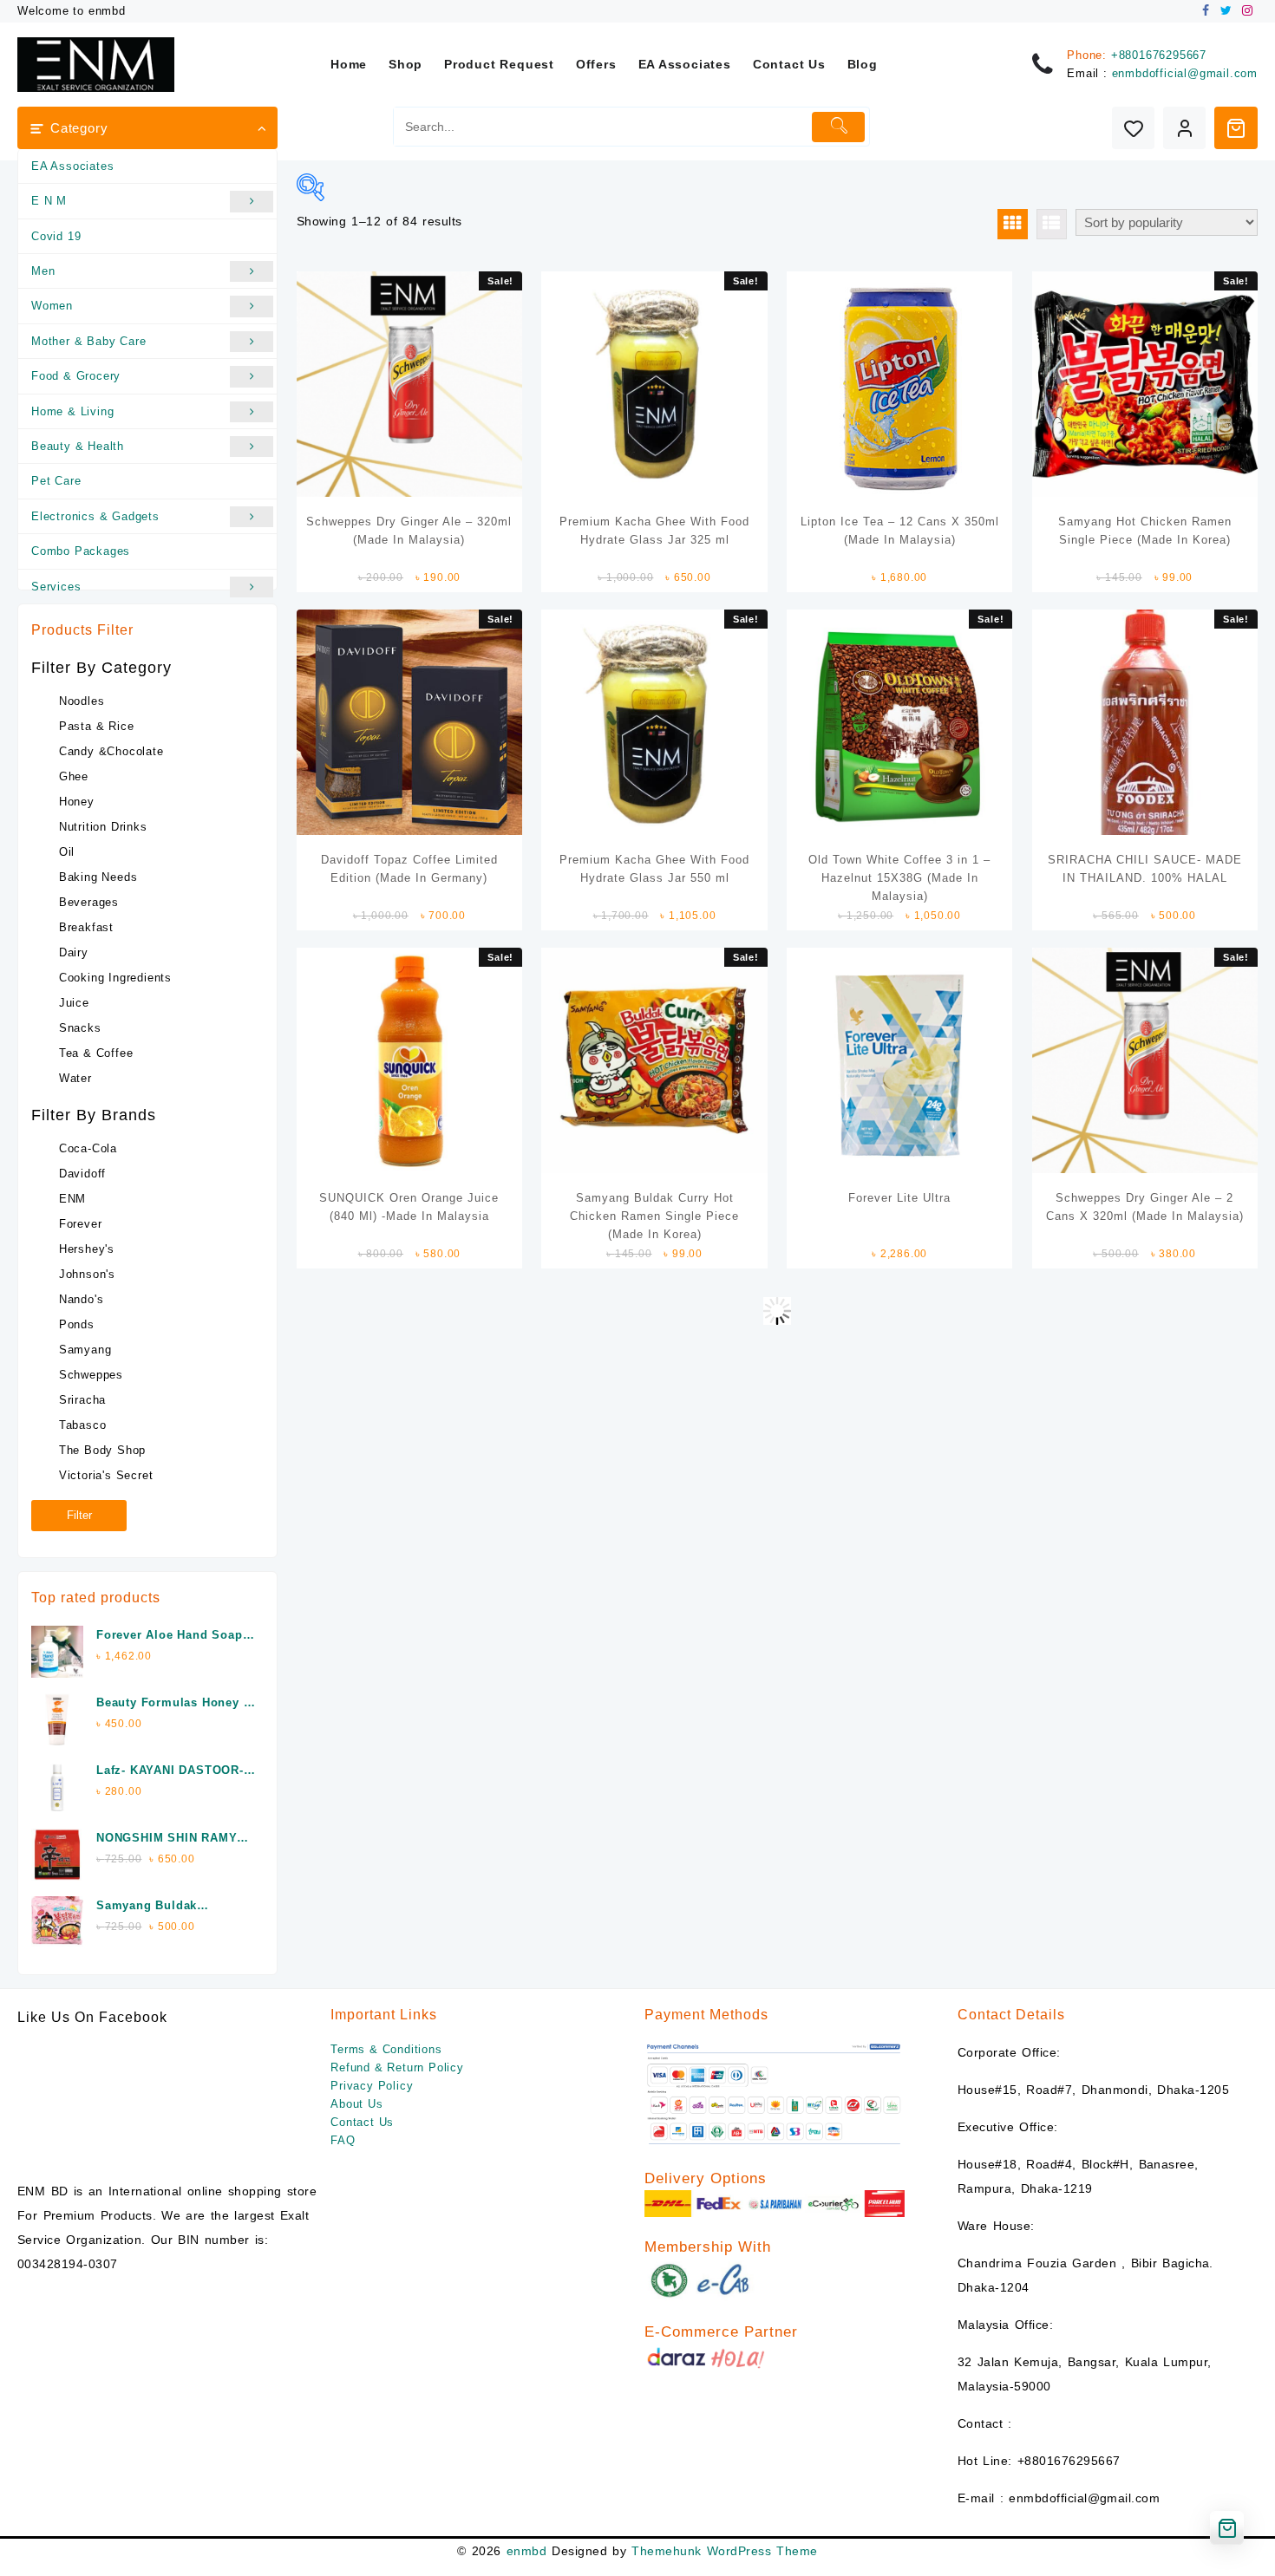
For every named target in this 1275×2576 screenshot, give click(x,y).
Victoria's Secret (106, 1475)
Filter (79, 1515)
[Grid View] (1013, 224)
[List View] (1052, 224)
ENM (72, 1199)
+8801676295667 (1159, 55)
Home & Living (72, 411)
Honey (77, 802)
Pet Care (56, 481)
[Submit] (838, 127)
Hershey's (87, 1249)
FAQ (343, 2140)
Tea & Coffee (96, 1053)
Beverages (89, 902)
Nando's (82, 1299)
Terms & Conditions (386, 2049)
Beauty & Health (78, 446)
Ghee (74, 776)
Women (52, 306)
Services (56, 587)
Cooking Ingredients (115, 978)
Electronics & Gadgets (95, 516)
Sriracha (82, 1400)
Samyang (85, 1350)
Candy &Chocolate (111, 751)
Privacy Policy (372, 2086)
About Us (356, 2104)
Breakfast (86, 927)
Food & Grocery (76, 376)
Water (75, 1078)
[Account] (1184, 128)
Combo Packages (81, 551)
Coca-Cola (88, 1148)
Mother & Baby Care (88, 341)
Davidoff (82, 1174)
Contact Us (362, 2122)
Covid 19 (56, 236)
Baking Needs (98, 877)
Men (43, 271)
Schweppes (91, 1375)
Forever (81, 1224)
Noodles (82, 701)
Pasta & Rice (97, 726)
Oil (67, 852)
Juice (74, 1003)
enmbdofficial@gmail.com (1185, 73)
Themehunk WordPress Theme (724, 2551)
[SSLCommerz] (775, 2093)
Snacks (80, 1028)
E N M (49, 201)
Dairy (74, 952)
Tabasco (83, 1425)
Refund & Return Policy (397, 2067)
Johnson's (87, 1274)
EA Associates (72, 166)
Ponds (77, 1324)
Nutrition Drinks (103, 827)
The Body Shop (102, 1450)
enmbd (526, 2551)
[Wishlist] (1133, 128)
